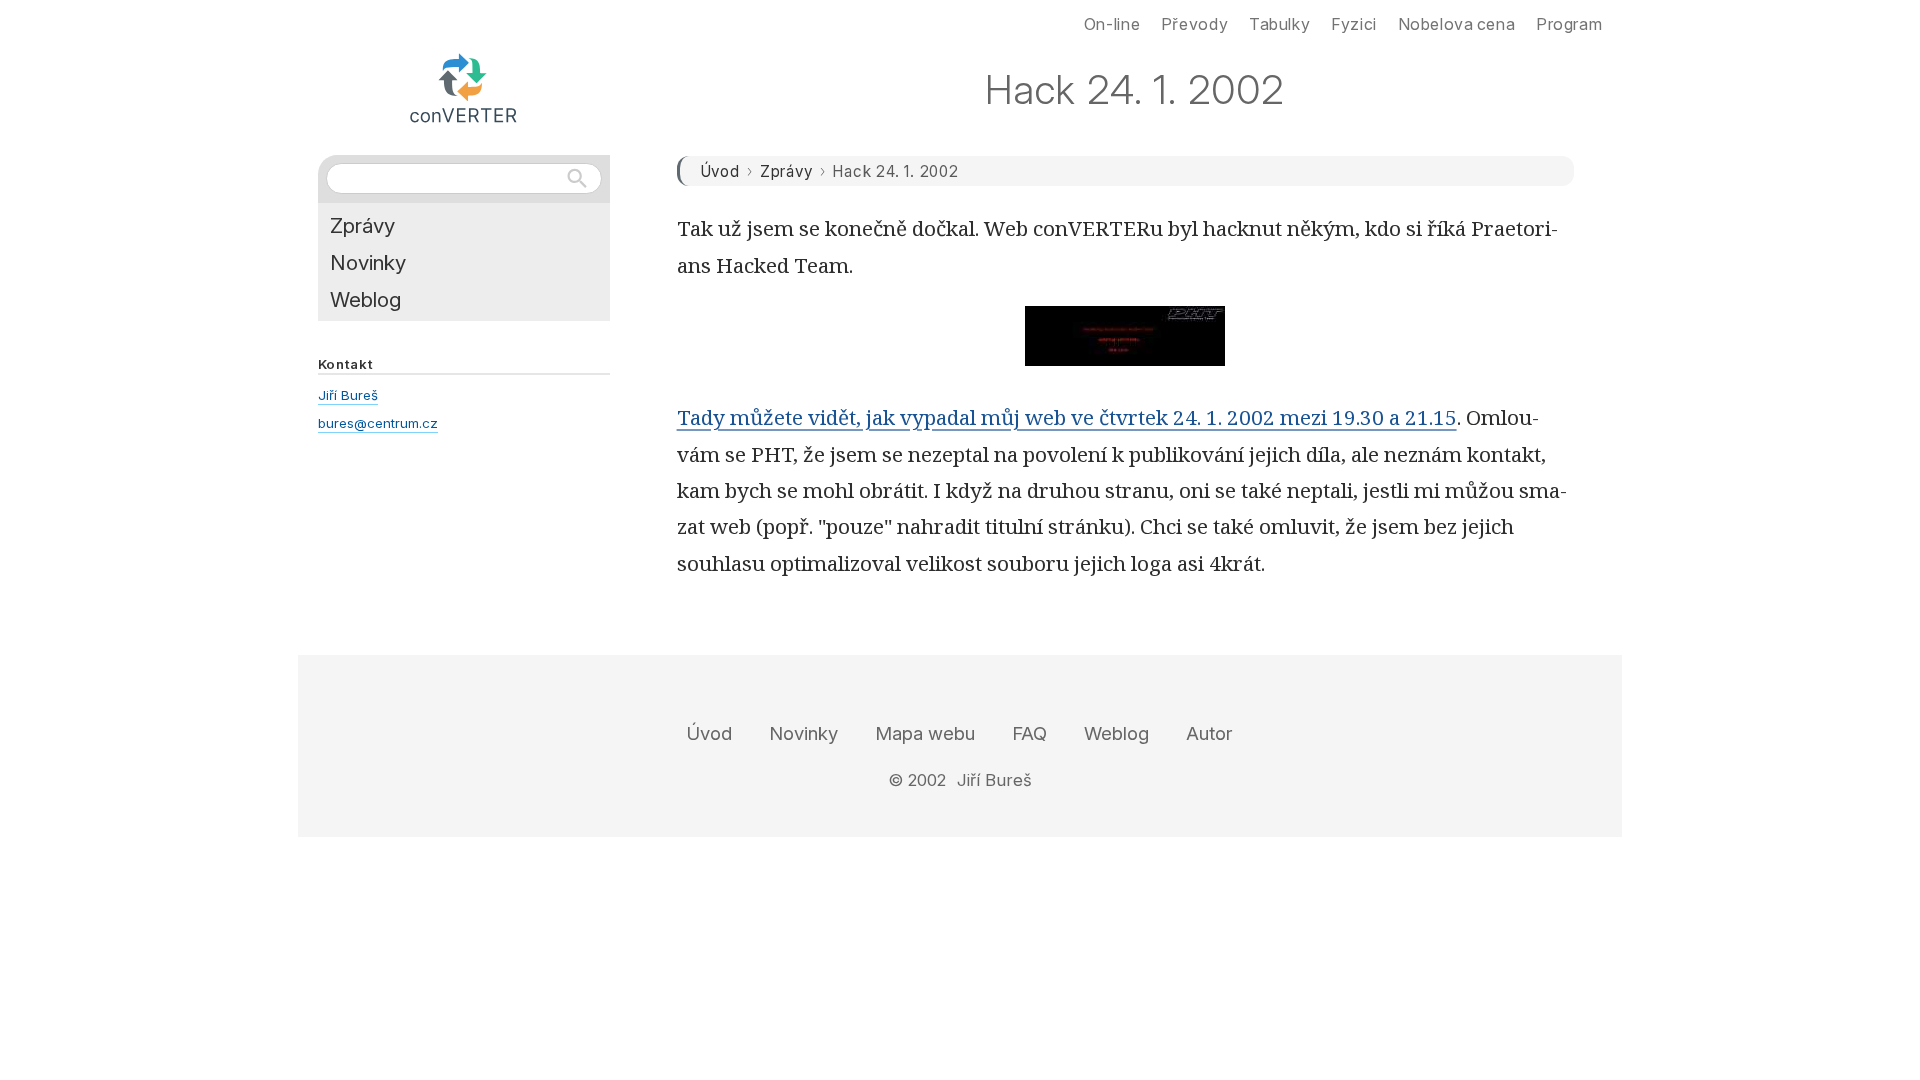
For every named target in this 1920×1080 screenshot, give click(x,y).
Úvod (720, 171)
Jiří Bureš (348, 395)
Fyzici (1354, 24)
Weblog (365, 299)
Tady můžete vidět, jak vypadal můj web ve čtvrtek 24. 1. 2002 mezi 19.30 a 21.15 (1067, 417)
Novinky (368, 262)
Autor (1209, 733)
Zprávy (786, 171)
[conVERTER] (464, 84)
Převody (1194, 24)
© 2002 (917, 780)
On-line (1112, 24)
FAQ (1029, 733)
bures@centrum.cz (378, 423)
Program (1569, 24)
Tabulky (1279, 24)
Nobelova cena (1457, 24)
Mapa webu (925, 733)
